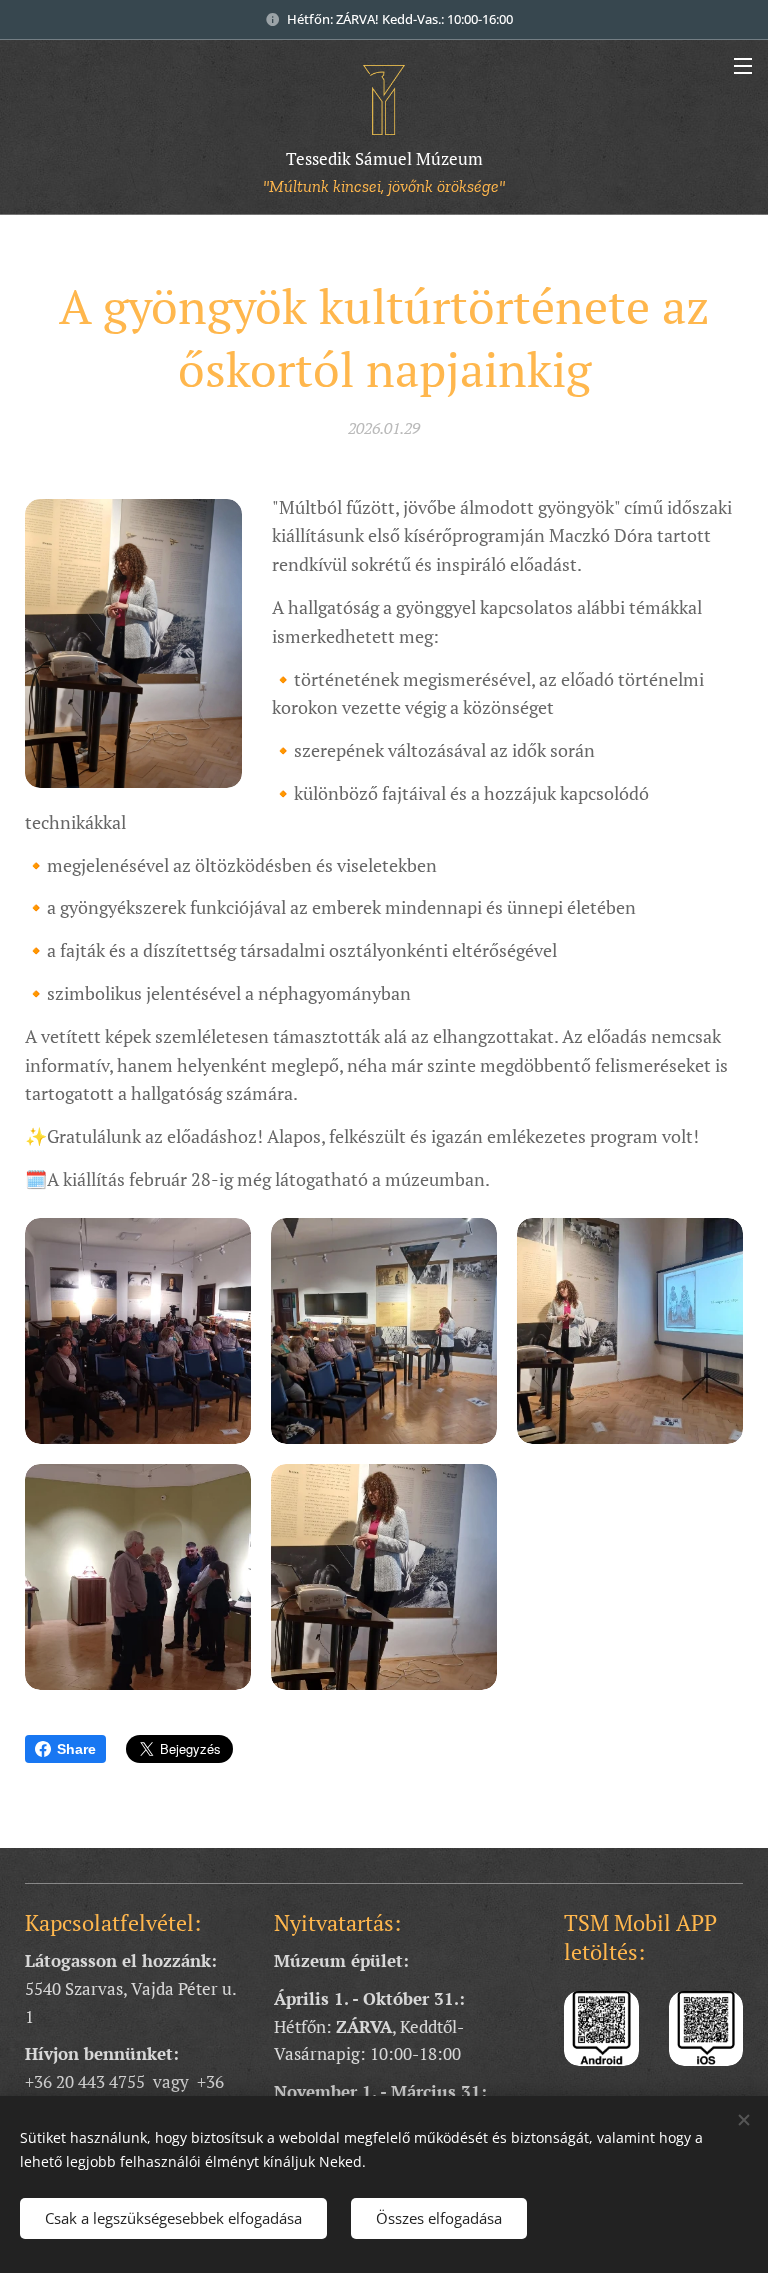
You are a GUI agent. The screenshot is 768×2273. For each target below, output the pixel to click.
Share (76, 1749)
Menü (743, 65)
